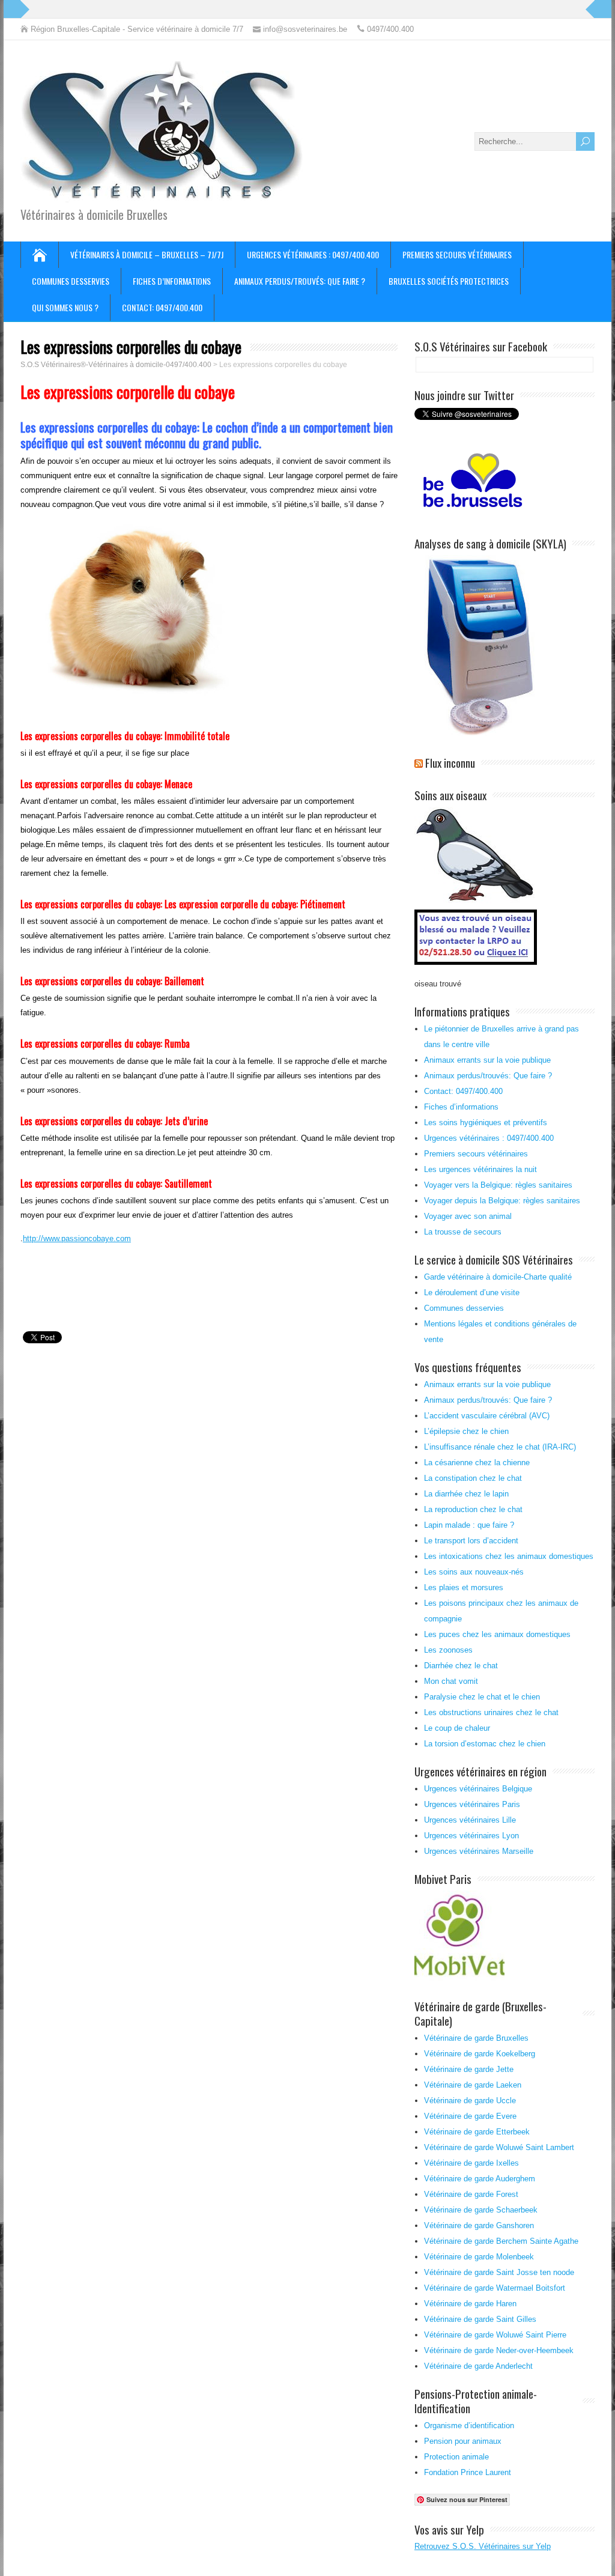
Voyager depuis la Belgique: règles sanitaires (502, 1201)
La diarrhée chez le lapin (466, 1494)
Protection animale (456, 2457)
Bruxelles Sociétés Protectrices (449, 281)
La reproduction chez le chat (473, 1509)
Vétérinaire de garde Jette (469, 2069)
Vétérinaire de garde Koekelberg (480, 2054)
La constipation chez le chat (473, 1478)
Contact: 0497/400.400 (162, 307)
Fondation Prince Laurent (468, 2472)
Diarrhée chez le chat (461, 1666)
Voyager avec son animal (468, 1216)
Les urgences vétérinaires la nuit (480, 1169)
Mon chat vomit (451, 1681)
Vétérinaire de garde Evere (470, 2116)
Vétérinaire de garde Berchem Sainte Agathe (501, 2241)
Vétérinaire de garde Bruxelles (476, 2038)
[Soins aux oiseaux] (477, 966)
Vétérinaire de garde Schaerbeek (481, 2210)
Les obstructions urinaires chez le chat (491, 1712)
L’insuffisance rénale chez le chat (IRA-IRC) (500, 1447)
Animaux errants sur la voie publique (487, 1060)
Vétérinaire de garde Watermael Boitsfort (495, 2288)
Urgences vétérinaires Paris (472, 1804)
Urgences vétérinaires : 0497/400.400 (313, 254)
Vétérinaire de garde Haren (470, 2304)
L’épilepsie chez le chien (466, 1431)
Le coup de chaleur (457, 1728)
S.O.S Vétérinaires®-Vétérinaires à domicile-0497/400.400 (116, 365)
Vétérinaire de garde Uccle (470, 2101)
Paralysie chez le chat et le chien (482, 1697)
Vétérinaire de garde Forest (471, 2194)
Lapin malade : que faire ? (469, 1525)
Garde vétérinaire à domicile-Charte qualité (498, 1277)
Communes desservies (71, 281)
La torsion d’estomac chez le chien (485, 1744)
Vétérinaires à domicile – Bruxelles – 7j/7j (147, 254)
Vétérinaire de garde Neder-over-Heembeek (499, 2350)
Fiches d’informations (172, 281)
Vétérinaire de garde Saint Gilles (480, 2319)
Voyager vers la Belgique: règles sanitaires (498, 1185)
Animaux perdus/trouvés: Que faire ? (300, 281)
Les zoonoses (448, 1650)
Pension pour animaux (463, 2441)
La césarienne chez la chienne (477, 1463)
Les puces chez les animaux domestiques (497, 1634)
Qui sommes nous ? (65, 307)
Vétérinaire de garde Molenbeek (479, 2257)
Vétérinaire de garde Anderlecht (478, 2366)
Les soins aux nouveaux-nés (474, 1572)
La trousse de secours (463, 1232)
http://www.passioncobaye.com (77, 1238)
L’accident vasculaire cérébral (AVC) (487, 1416)
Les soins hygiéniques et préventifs (486, 1122)
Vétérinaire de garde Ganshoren (479, 2225)
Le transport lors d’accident (471, 1541)
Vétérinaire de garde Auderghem (480, 2179)
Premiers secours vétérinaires (457, 254)
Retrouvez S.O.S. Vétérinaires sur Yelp (483, 2546)
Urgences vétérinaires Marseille (479, 1851)
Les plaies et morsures (464, 1587)
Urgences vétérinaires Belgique (478, 1789)
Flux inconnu (450, 762)
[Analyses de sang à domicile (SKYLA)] (480, 733)
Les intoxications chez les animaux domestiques (509, 1556)
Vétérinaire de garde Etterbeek (477, 2132)
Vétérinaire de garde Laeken (473, 2085)
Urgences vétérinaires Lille (470, 1820)
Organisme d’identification (469, 2426)
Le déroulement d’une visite (472, 1293)
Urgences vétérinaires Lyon (471, 1836)
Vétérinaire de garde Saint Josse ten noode (499, 2272)
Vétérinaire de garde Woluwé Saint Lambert (499, 2147)
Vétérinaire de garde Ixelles (471, 2163)
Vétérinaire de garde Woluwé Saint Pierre (495, 2335)
